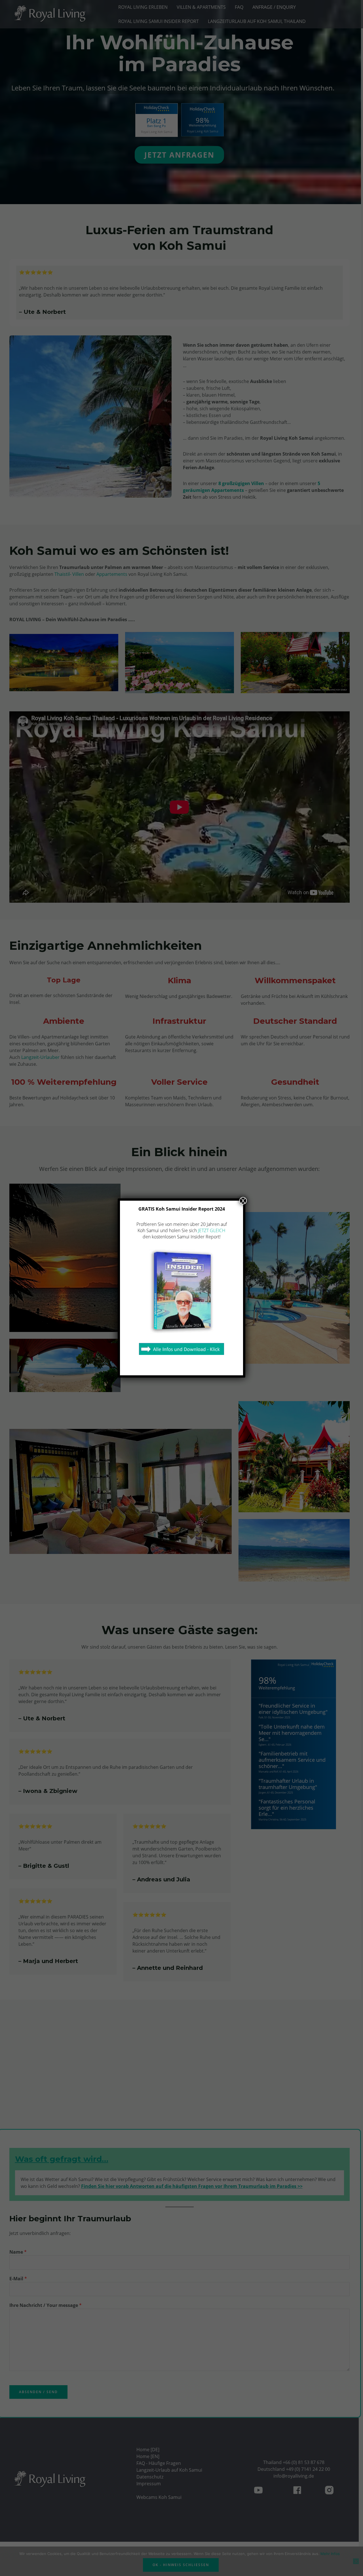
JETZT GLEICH (212, 1230)
